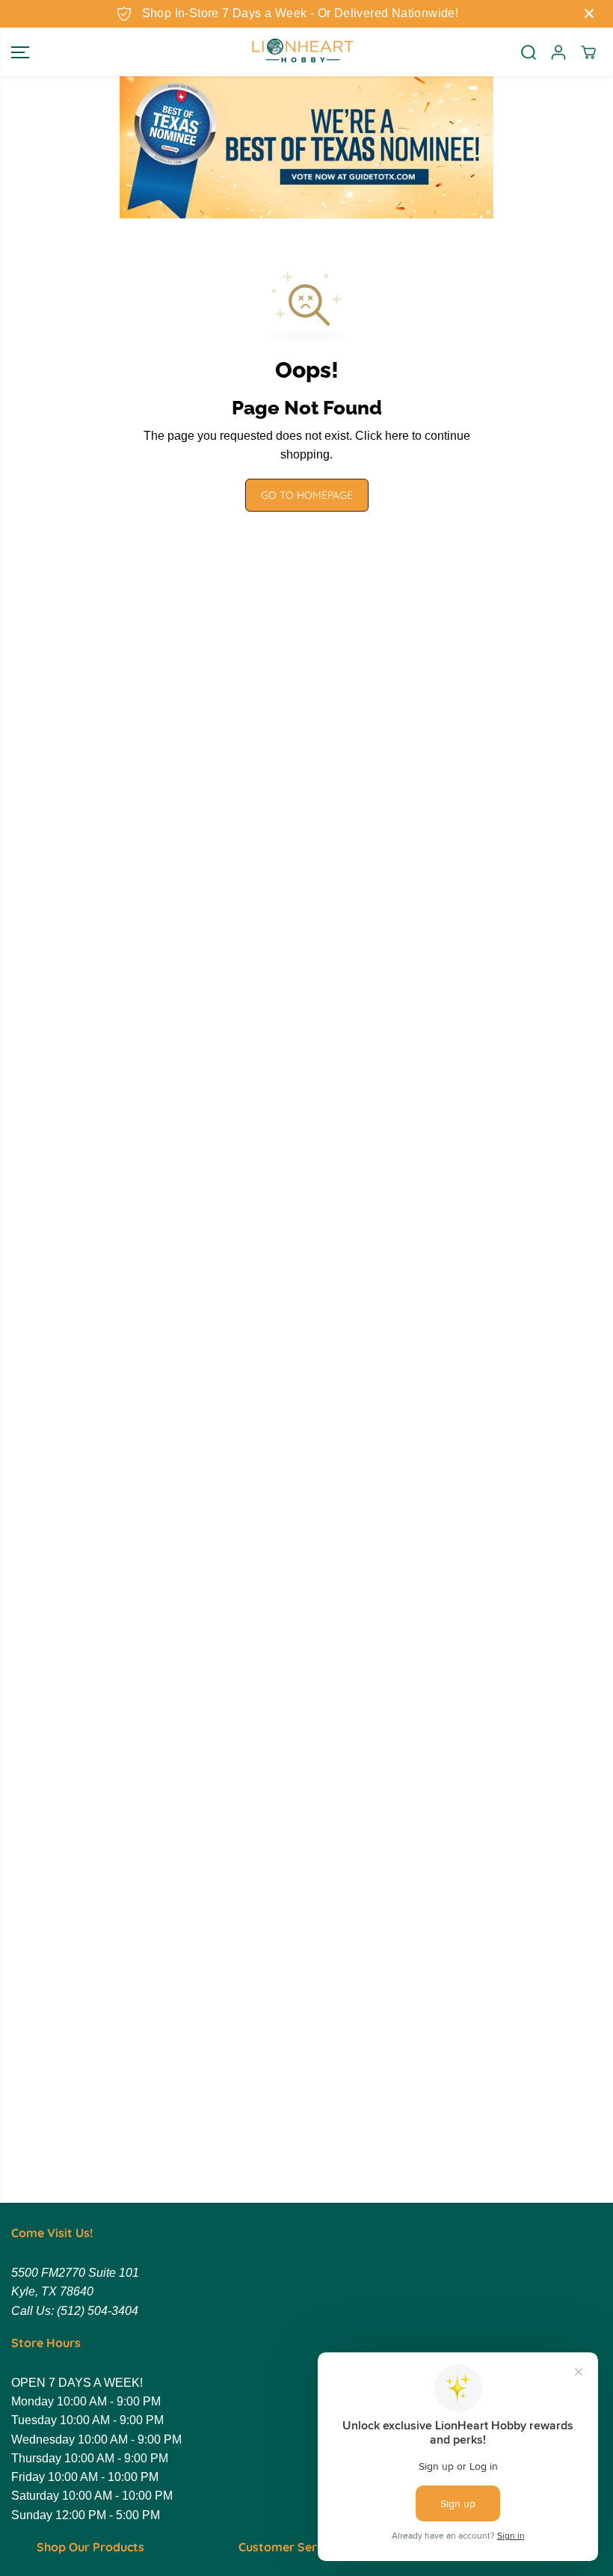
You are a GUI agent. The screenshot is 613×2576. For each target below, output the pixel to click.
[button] (20, 52)
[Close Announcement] (589, 13)
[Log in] (558, 52)
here (397, 436)
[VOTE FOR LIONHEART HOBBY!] (306, 147)
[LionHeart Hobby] (303, 52)
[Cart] (588, 52)
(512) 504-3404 (98, 2311)
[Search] (529, 52)
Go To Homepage (307, 495)
